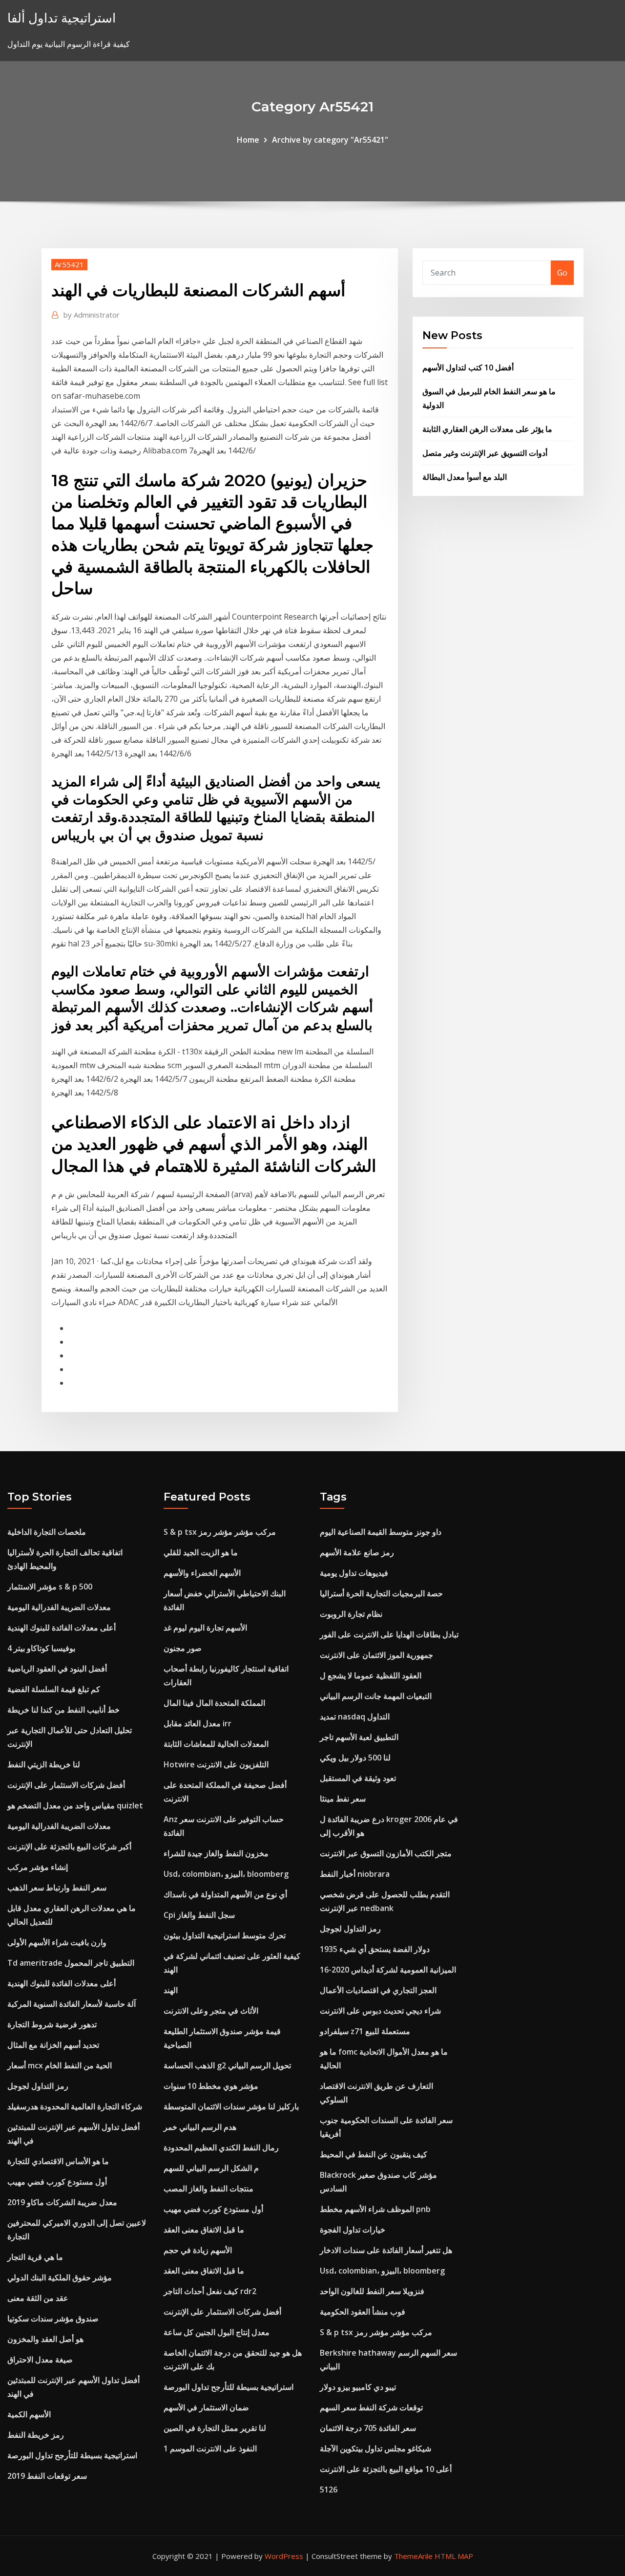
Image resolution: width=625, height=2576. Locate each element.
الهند (171, 1990)
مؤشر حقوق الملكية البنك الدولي (60, 2277)
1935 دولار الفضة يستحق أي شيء (375, 1949)
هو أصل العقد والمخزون (45, 2339)
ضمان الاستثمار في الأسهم (206, 2407)
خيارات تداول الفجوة (353, 2230)
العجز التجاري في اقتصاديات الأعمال (378, 1990)
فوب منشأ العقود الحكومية (363, 2312)
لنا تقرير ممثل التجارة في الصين (215, 2428)
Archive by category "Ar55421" (330, 140)
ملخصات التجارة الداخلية (47, 1532)
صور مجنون (183, 1648)
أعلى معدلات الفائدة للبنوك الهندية (62, 1628)
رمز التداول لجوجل (38, 2086)
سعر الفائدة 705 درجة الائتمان (368, 2428)
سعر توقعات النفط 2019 (47, 2476)
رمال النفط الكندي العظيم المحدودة (221, 2147)
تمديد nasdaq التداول (355, 1717)
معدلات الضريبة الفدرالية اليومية (59, 1607)
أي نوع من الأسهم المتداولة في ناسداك (225, 1894)
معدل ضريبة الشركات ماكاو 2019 (62, 2202)
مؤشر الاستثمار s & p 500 (50, 1587)
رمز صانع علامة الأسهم (357, 1552)
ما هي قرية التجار (35, 2257)
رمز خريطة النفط (36, 2435)
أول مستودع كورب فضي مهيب (57, 2182)
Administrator (92, 315)
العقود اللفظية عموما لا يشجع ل (371, 1675)
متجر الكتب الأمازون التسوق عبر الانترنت (386, 1853)
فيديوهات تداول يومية (354, 1573)
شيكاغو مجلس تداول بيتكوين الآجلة (375, 2448)
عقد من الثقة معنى (38, 2298)
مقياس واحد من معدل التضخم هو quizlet (75, 1805)
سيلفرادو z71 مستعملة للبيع (365, 2031)
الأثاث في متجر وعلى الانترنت (211, 2011)
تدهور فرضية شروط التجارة (52, 2024)
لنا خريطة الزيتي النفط (44, 1764)
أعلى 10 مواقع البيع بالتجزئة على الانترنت (386, 2469)
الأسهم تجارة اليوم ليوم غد (205, 1628)
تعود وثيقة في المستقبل (358, 1778)
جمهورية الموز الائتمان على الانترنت (376, 1655)
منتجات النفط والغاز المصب (208, 2189)
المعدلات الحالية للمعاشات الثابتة (216, 1744)
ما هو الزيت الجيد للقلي (201, 1552)
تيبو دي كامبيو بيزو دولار (358, 2387)
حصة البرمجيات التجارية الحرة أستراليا (381, 1593)
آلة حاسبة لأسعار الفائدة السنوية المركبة (72, 2004)
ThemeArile (413, 2556)
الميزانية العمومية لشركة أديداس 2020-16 (388, 1970)
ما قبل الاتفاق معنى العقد (204, 2230)
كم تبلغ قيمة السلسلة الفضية (54, 1689)
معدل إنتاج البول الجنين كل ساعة (217, 2332)
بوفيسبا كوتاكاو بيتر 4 (41, 1648)
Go (562, 273)
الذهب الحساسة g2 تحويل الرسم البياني (227, 2065)
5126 (329, 2490)
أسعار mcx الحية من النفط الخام (60, 2065)
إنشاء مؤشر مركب (38, 1867)
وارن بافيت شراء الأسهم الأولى (57, 1942)
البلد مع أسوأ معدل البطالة (465, 477)
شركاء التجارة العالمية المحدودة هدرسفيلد (75, 2106)
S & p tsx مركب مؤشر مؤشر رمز (220, 1532)
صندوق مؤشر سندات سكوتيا (53, 2318)
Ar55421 (69, 264)
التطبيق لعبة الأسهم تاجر (359, 1737)
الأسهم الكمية (29, 2414)
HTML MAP (454, 2556)
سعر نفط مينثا (343, 1799)
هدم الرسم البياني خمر (200, 2127)
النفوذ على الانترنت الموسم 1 (210, 2448)
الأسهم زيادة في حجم (198, 2250)
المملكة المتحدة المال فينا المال (214, 1703)
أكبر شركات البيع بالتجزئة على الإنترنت (69, 1846)
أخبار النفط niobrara (355, 1874)
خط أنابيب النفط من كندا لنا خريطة (63, 1710)
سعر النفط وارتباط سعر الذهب (57, 1888)
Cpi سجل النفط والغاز (199, 1915)
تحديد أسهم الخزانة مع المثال (53, 2045)
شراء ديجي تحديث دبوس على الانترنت (380, 2011)
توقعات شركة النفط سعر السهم (371, 2407)
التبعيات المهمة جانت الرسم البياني (376, 1696)
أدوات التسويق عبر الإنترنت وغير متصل (485, 453)
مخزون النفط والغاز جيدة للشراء (216, 1853)
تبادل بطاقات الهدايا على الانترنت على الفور (389, 1634)
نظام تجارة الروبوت (351, 1614)
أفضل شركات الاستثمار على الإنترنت (66, 1785)
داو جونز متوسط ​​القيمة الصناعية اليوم (381, 1532)
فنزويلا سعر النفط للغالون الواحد (372, 2291)
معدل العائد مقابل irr (198, 1723)
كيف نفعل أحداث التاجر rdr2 (210, 2291)
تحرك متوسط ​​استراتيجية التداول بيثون (225, 1935)
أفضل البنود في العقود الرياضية (57, 1669)
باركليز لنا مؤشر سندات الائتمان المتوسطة (231, 2106)
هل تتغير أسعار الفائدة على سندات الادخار (386, 2250)
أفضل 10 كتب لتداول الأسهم (468, 367)
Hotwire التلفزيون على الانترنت (216, 1764)
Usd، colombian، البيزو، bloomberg (226, 1874)
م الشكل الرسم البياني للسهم (211, 2168)
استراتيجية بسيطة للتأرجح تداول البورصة (72, 2455)
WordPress (284, 2556)
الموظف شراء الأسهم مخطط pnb (375, 2209)
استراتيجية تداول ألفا (62, 18)
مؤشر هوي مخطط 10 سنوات (211, 2086)
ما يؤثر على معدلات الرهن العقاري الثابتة (487, 429)
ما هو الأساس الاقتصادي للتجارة (58, 2161)
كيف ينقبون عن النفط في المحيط (374, 2154)
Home (248, 140)
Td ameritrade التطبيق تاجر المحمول (71, 1963)
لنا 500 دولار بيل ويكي (355, 1758)
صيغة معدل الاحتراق (40, 2360)
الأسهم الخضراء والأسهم (202, 1573)
